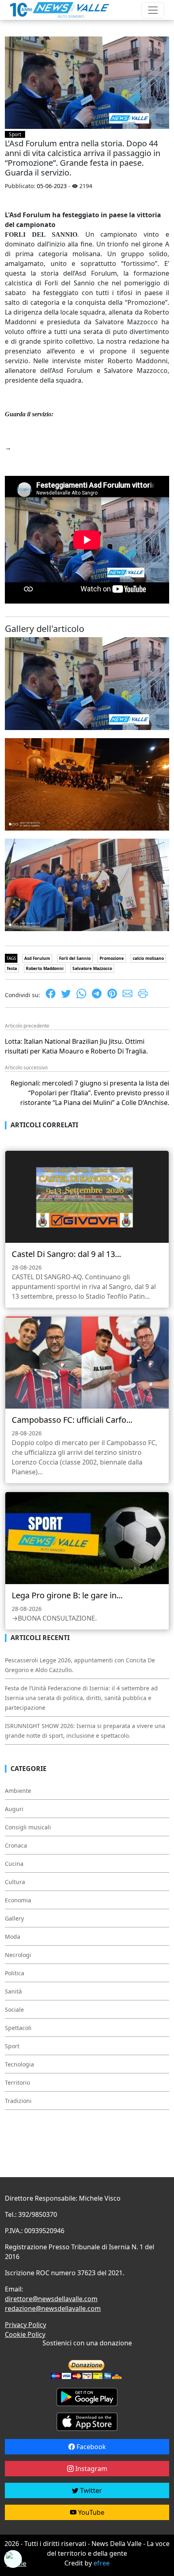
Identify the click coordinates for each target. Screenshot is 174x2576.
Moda (13, 1937)
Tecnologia (19, 2064)
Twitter (90, 2490)
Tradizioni (18, 2101)
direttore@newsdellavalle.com (51, 2299)
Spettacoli (18, 2028)
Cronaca (16, 1845)
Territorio (17, 2082)
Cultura (15, 1882)
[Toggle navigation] (153, 10)
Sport (15, 134)
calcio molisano (148, 958)
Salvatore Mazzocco (92, 968)
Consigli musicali (28, 1827)
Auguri (14, 1809)
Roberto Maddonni (45, 968)
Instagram (90, 2469)
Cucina (14, 1864)
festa (12, 968)
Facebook (90, 2447)
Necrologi (18, 1955)
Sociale (14, 2010)
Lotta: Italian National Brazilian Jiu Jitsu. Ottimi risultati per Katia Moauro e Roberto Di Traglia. (76, 1046)
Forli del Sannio (75, 958)
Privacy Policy (25, 2325)
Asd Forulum (37, 958)
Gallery (14, 1918)
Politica (15, 1973)
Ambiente (18, 1791)
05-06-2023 (52, 186)
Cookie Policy (25, 2334)
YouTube (90, 2512)
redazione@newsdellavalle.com (53, 2308)
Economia (18, 1900)
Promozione (112, 958)
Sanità (13, 1991)
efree (102, 2563)
